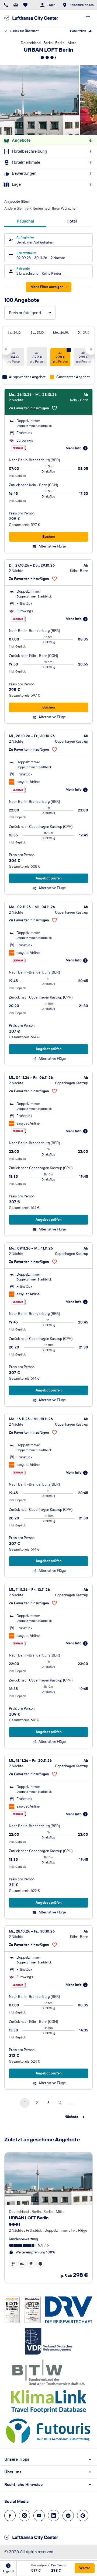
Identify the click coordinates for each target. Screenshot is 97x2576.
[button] (13, 2264)
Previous (6, 349)
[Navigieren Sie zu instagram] (25, 2516)
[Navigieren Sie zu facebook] (10, 2516)
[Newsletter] (16, 5)
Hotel (72, 221)
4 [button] (60, 2103)
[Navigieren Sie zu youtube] (39, 2516)
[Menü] (88, 18)
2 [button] (37, 2103)
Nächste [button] (71, 2117)
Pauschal (25, 221)
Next (91, 349)
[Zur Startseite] (31, 18)
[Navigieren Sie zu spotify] (68, 2516)
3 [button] (48, 2103)
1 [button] (25, 2103)
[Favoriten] (25, 5)
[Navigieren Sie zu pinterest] (83, 2516)
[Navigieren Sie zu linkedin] (54, 2516)
